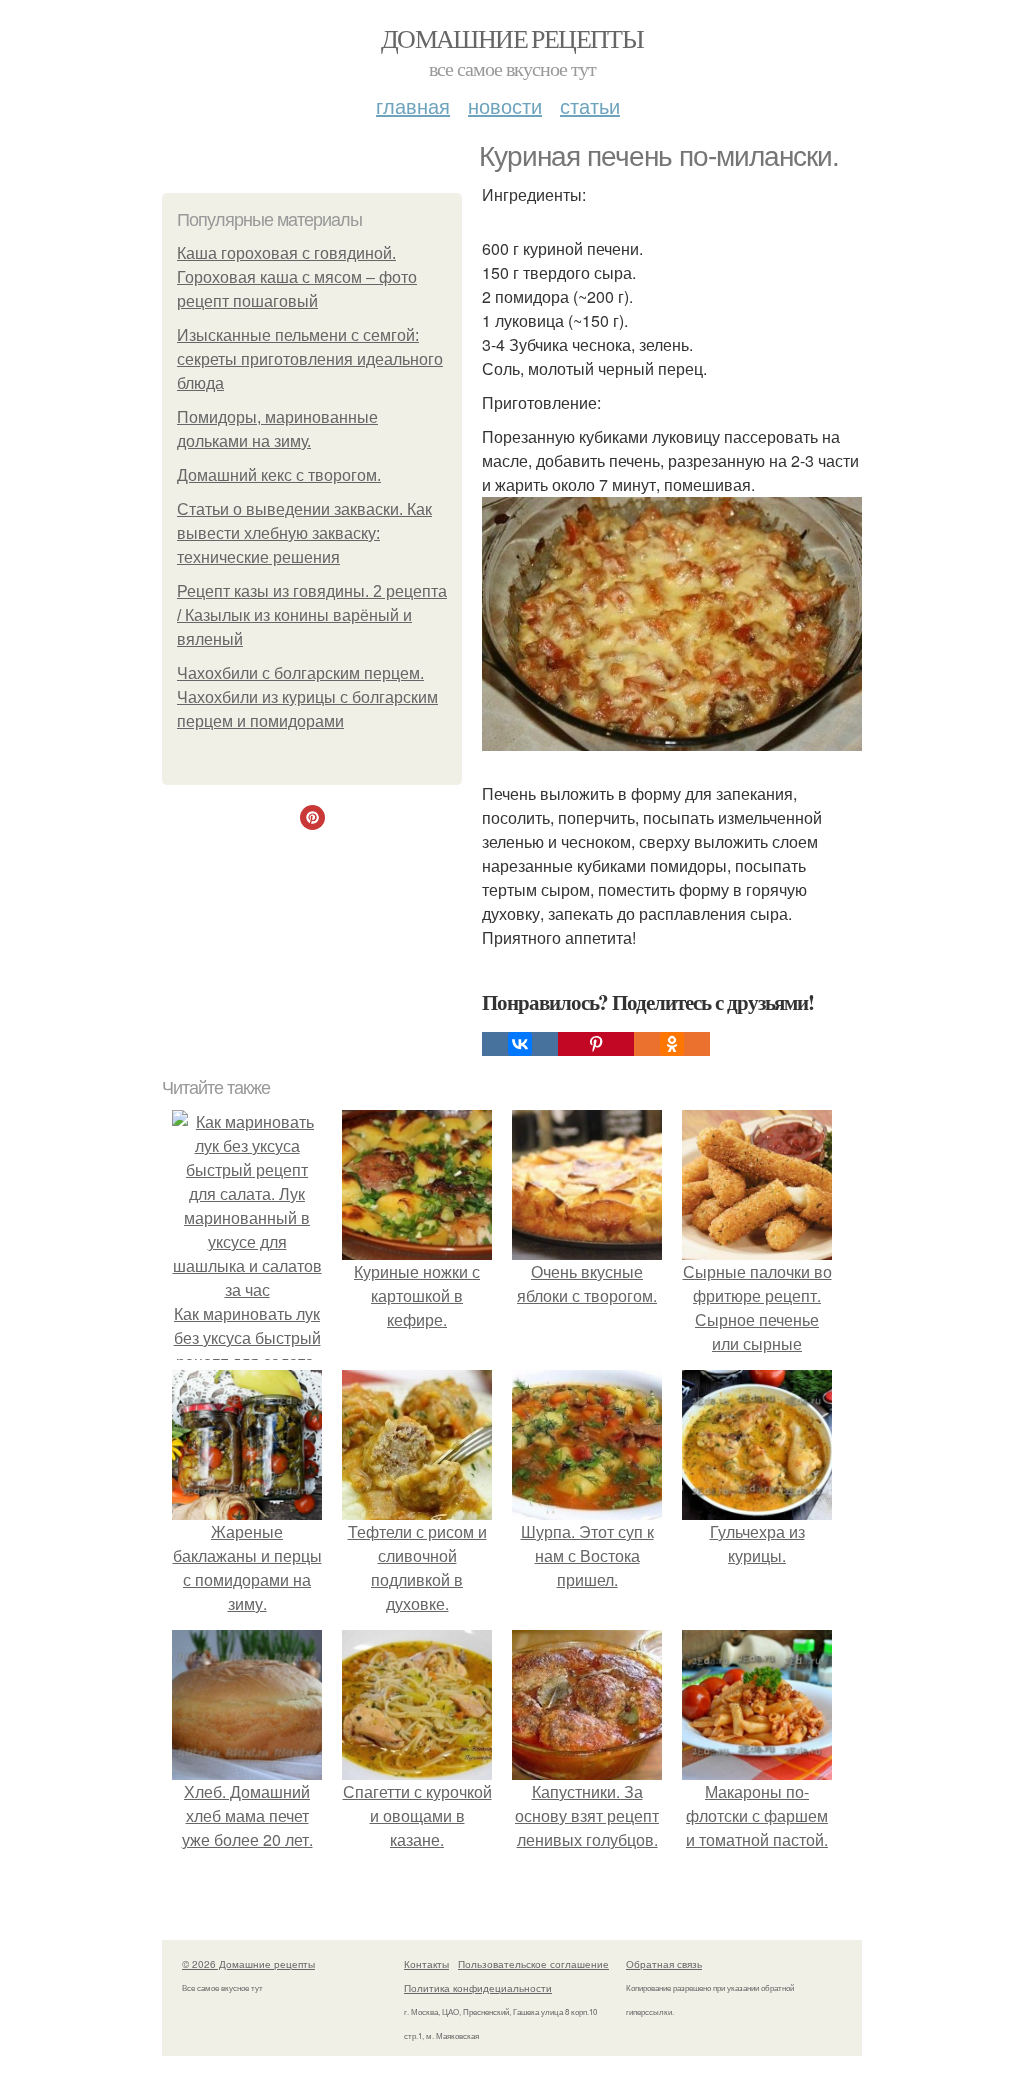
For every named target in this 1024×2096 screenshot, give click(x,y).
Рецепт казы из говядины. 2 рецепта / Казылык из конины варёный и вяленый (312, 615)
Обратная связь (664, 1964)
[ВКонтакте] (520, 1044)
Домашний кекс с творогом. (279, 475)
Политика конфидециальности (478, 1988)
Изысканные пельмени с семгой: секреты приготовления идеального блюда (310, 359)
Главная (413, 105)
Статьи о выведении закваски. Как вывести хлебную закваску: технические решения (304, 533)
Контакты (426, 1964)
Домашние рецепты (512, 38)
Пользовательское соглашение (533, 1964)
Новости (505, 105)
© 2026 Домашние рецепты (248, 1964)
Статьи (590, 105)
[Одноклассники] (672, 1044)
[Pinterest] (596, 1044)
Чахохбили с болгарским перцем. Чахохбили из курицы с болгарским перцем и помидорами (307, 697)
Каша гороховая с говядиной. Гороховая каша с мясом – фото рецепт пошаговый (297, 277)
